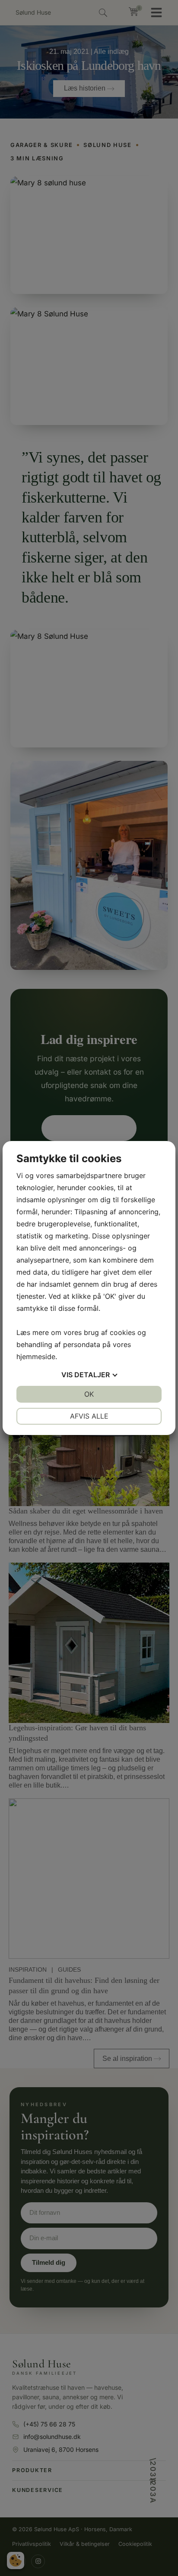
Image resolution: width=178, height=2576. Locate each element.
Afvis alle (89, 1416)
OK (89, 1394)
